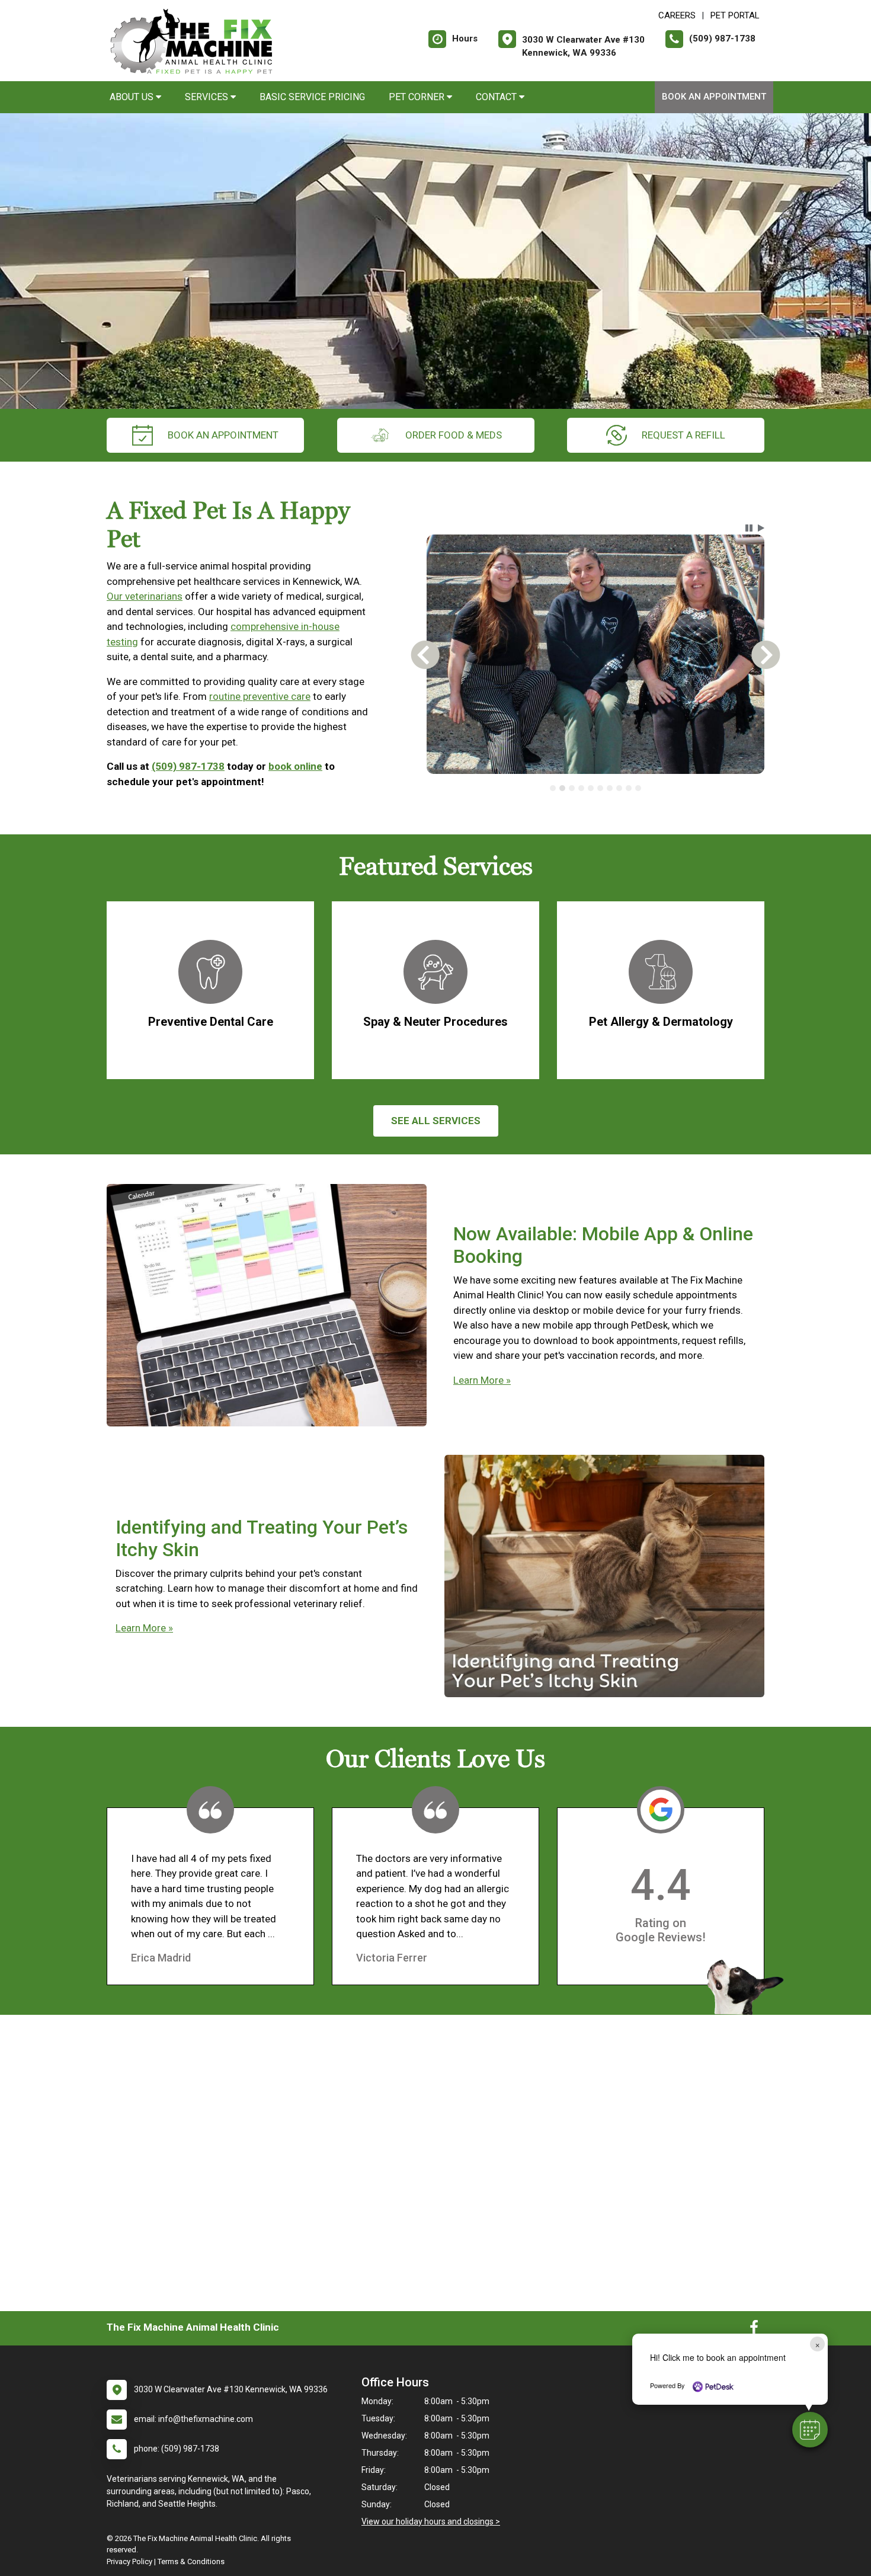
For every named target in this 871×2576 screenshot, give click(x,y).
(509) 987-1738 (188, 766)
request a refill (683, 435)
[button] (810, 2430)
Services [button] (208, 97)
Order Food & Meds (454, 435)
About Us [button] (133, 97)
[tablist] (596, 788)
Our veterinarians (145, 596)
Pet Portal (735, 15)
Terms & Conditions (191, 2561)
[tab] (553, 788)
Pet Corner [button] (418, 97)
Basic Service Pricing (312, 97)
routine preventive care (260, 696)
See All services (436, 1121)
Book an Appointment (714, 97)
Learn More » (482, 1380)
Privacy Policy (129, 2561)
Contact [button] (497, 97)
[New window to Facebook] (754, 2330)
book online (295, 766)
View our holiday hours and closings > (431, 2521)
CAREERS (677, 15)
